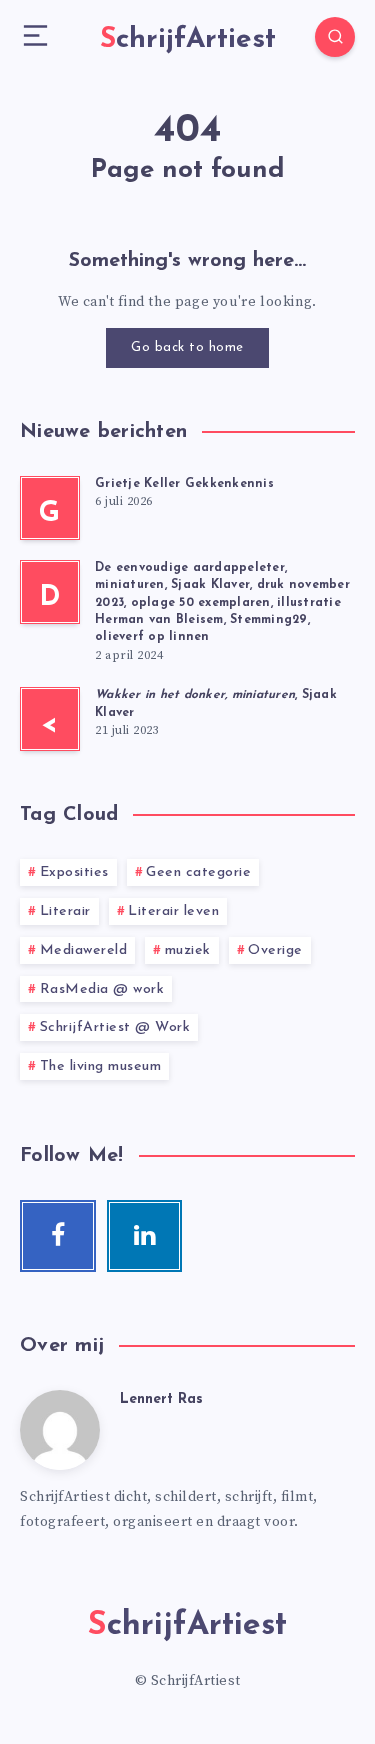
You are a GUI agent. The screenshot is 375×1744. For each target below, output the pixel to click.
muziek (188, 950)
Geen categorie (198, 872)
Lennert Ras (161, 1399)
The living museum (101, 1066)
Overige (275, 950)
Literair (65, 911)
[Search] (335, 37)
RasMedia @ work (102, 989)
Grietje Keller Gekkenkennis (184, 484)
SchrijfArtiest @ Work (115, 1027)
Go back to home (187, 347)
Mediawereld (84, 950)
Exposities (74, 872)
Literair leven (173, 911)
